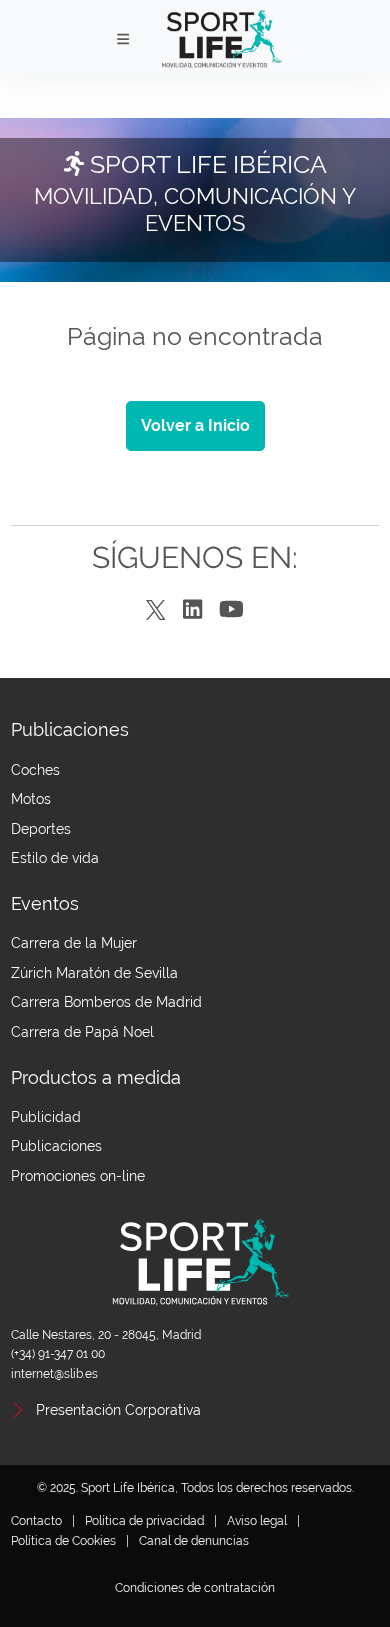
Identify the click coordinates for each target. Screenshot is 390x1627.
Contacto (36, 1521)
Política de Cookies (63, 1541)
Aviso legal (257, 1521)
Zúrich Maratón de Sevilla (94, 973)
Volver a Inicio (195, 425)
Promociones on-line (78, 1176)
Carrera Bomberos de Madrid (106, 1002)
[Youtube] (231, 610)
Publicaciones (56, 1146)
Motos (31, 799)
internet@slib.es (54, 1374)
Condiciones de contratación (195, 1588)
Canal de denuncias (194, 1541)
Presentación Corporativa (118, 1410)
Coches (35, 770)
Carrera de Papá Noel (82, 1032)
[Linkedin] (192, 610)
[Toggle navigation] (124, 39)
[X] (156, 611)
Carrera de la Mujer (74, 943)
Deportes (41, 829)
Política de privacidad (144, 1521)
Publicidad (46, 1117)
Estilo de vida (55, 858)
